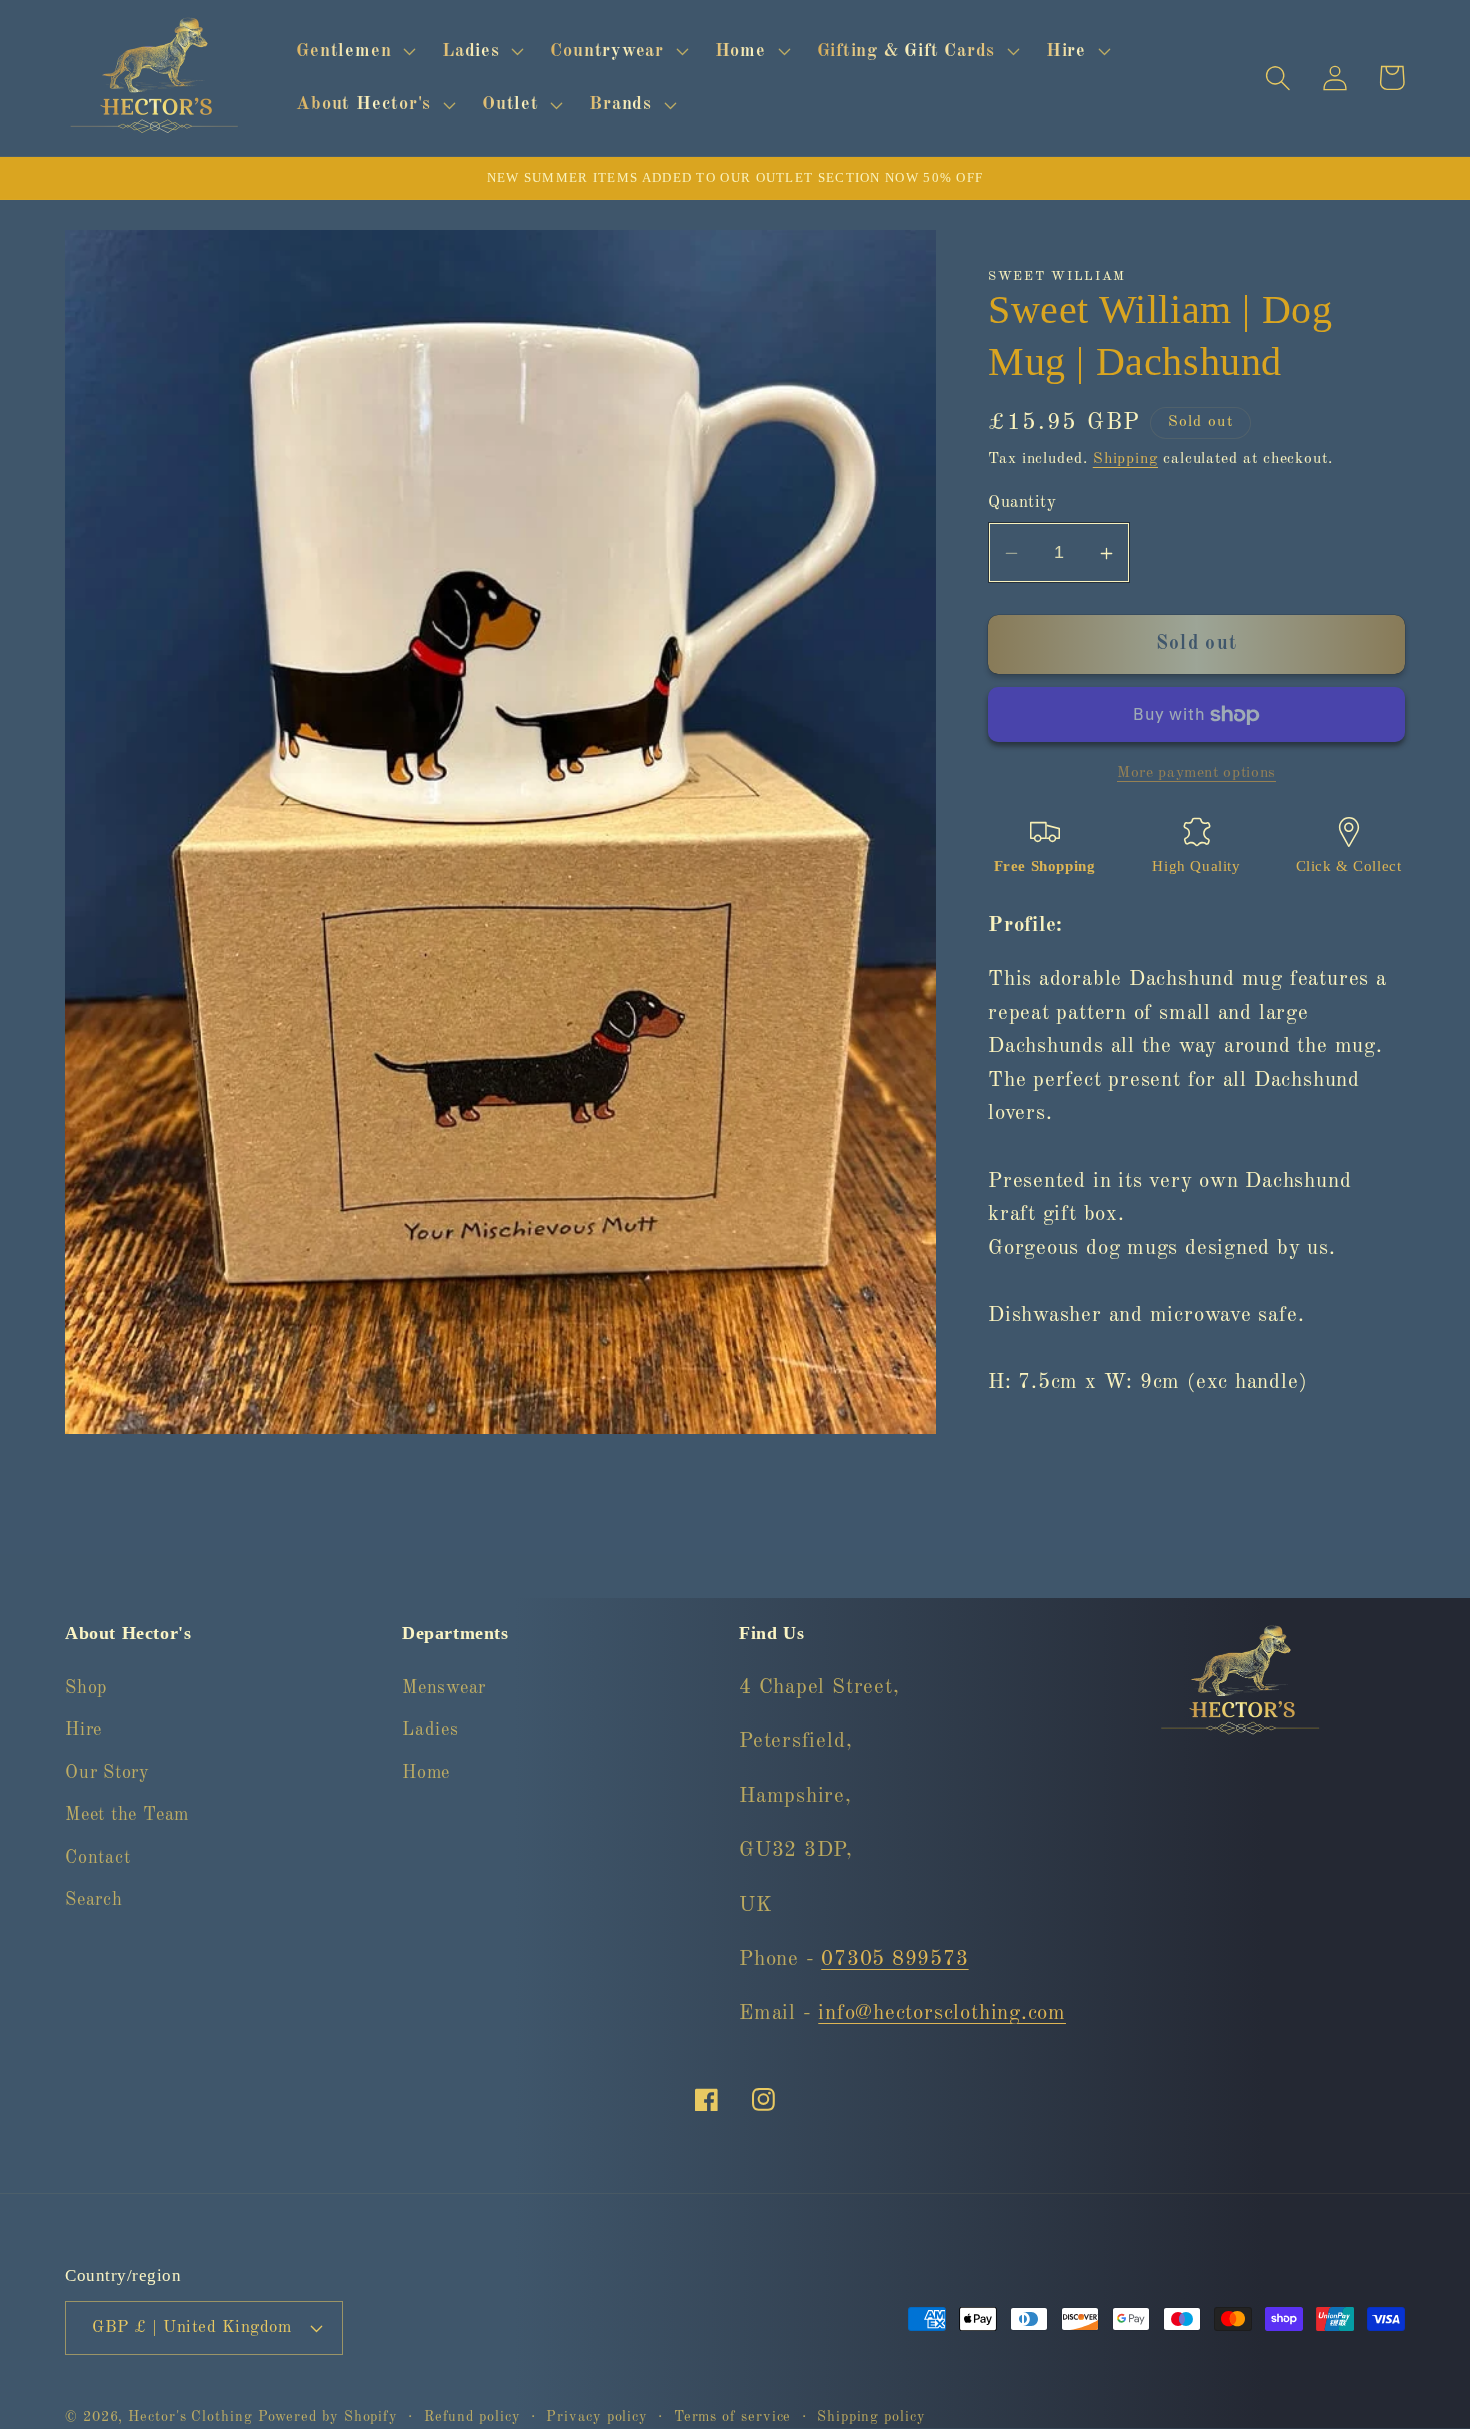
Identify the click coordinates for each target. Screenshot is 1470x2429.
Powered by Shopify (328, 2416)
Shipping (1125, 459)
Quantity (1022, 503)
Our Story (107, 1774)
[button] (354, 51)
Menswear (444, 1689)
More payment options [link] (1196, 773)
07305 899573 (894, 1960)
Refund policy (472, 2416)
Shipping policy (871, 2416)
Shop (86, 1689)
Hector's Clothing (192, 2416)
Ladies (430, 1731)
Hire (83, 1731)
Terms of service (733, 2416)
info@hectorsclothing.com (942, 2014)
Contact (97, 1858)
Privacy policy (597, 2416)
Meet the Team (127, 1816)
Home (426, 1774)
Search (94, 1901)
